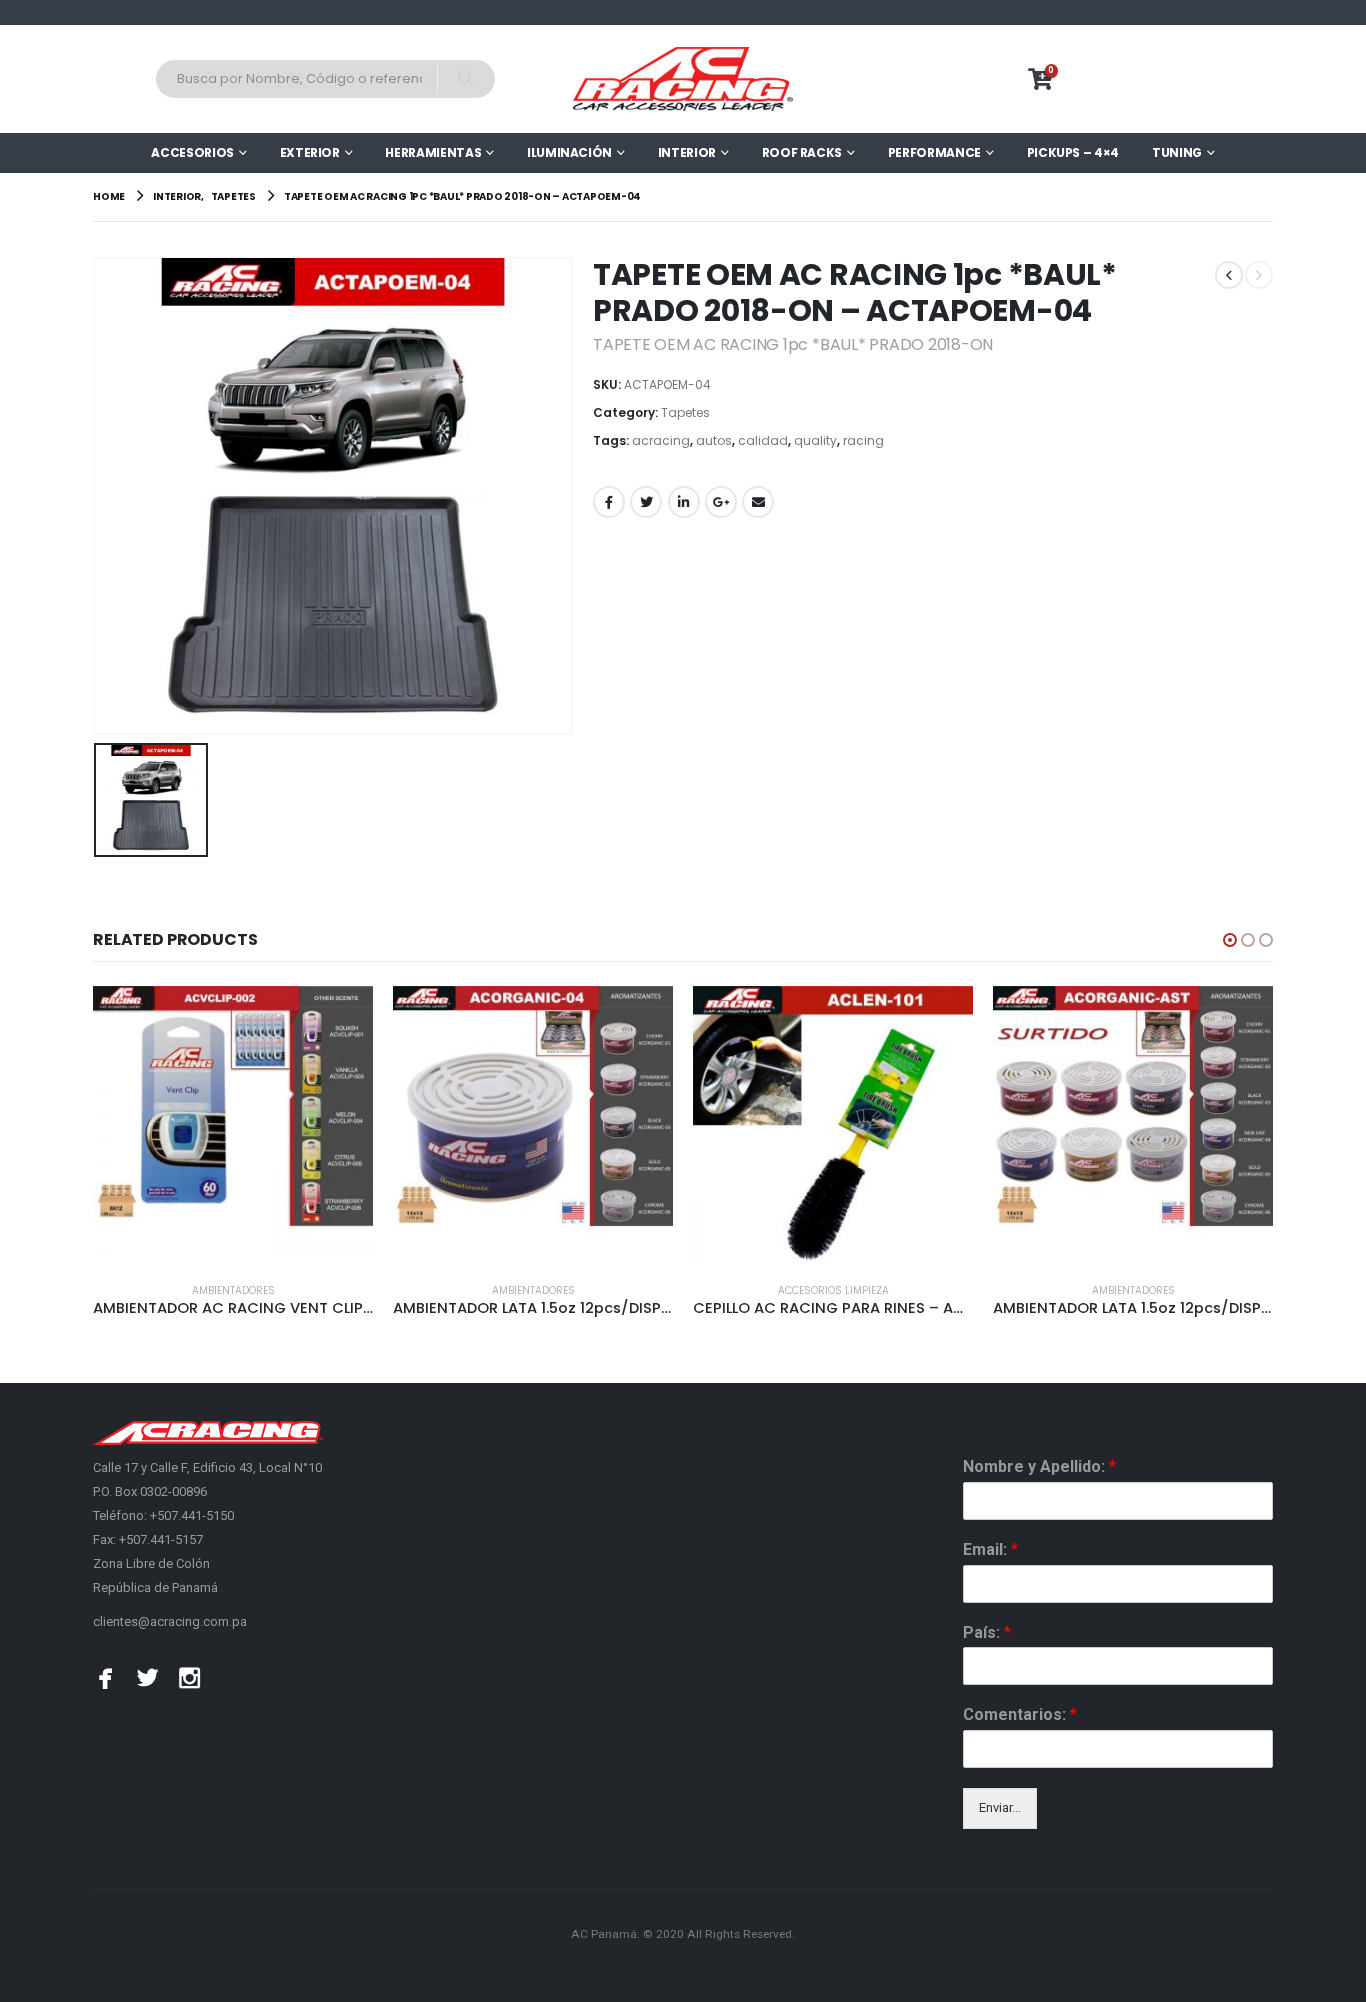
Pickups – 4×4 (1073, 152)
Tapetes (685, 412)
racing (863, 440)
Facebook (609, 502)
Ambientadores (233, 1290)
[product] (233, 1126)
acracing (661, 440)
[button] (1230, 940)
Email (758, 502)
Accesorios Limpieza (833, 1290)
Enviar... (1000, 1807)
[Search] (465, 78)
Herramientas (433, 152)
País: (987, 1632)
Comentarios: (1020, 1714)
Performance (934, 152)
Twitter (646, 502)
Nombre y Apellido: (1039, 1466)
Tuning (1177, 152)
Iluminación (569, 152)
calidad (763, 440)
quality (815, 440)
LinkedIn (684, 502)
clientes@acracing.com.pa (170, 1621)
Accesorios (192, 152)
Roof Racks (802, 152)
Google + (721, 502)
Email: (990, 1549)
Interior (687, 152)
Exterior (310, 152)
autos (714, 440)
